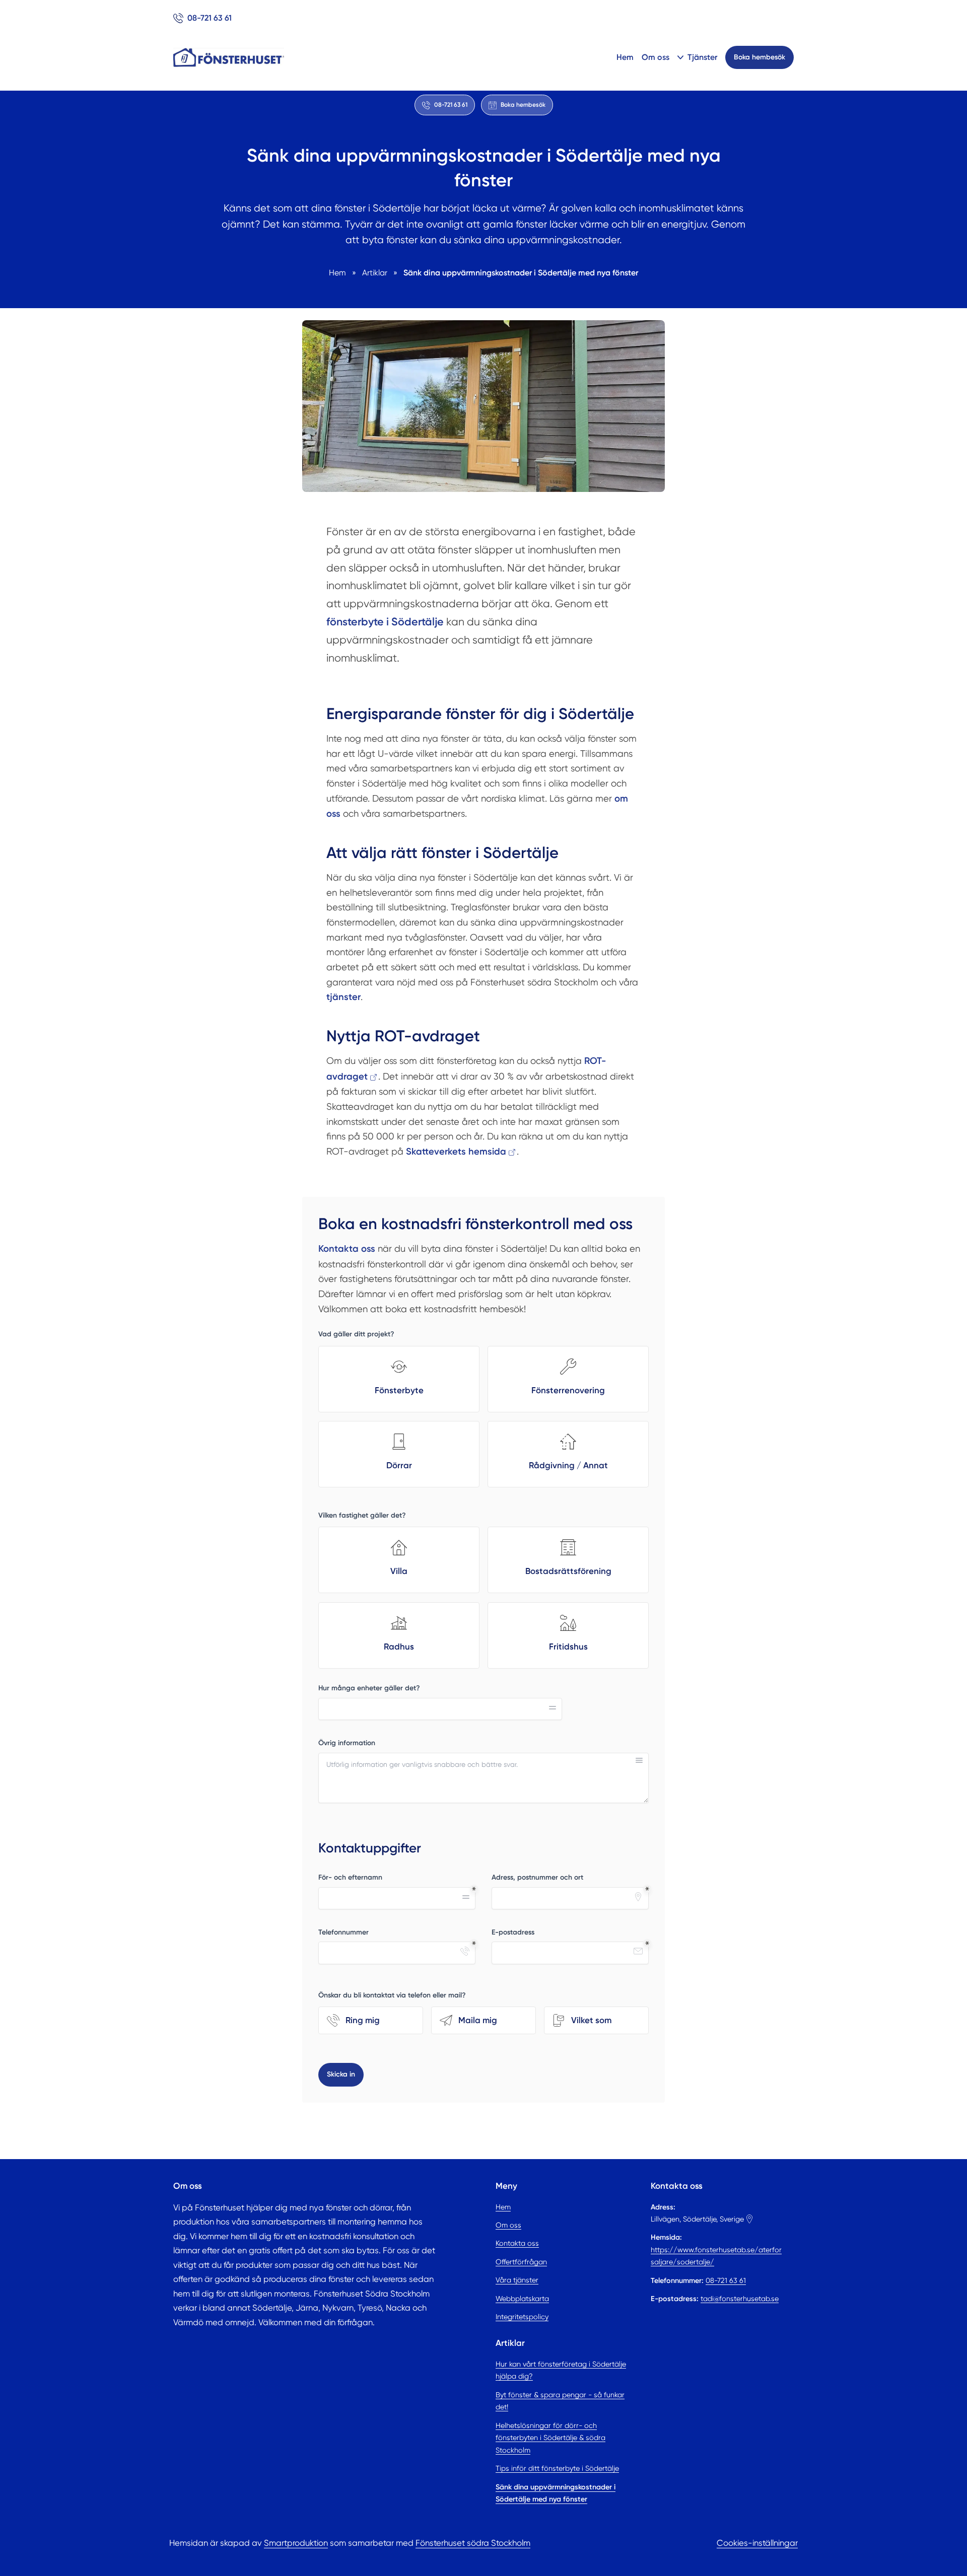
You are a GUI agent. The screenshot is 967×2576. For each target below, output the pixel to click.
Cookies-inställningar (757, 2543)
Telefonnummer (343, 1932)
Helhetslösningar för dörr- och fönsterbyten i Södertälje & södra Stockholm (550, 2438)
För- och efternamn (350, 1877)
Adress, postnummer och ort (537, 1877)
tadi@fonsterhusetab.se (740, 2299)
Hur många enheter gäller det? (369, 1688)
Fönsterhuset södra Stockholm (473, 2543)
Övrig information (347, 1743)
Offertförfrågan (521, 2262)
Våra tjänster (517, 2280)
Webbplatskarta (522, 2299)
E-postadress (513, 1932)
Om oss (655, 57)
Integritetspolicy (522, 2317)
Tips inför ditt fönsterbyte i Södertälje (557, 2468)
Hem (625, 57)
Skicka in (341, 2074)
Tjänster (702, 57)
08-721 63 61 (726, 2280)
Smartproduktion (296, 2543)
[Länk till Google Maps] (749, 2219)
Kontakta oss (517, 2243)
